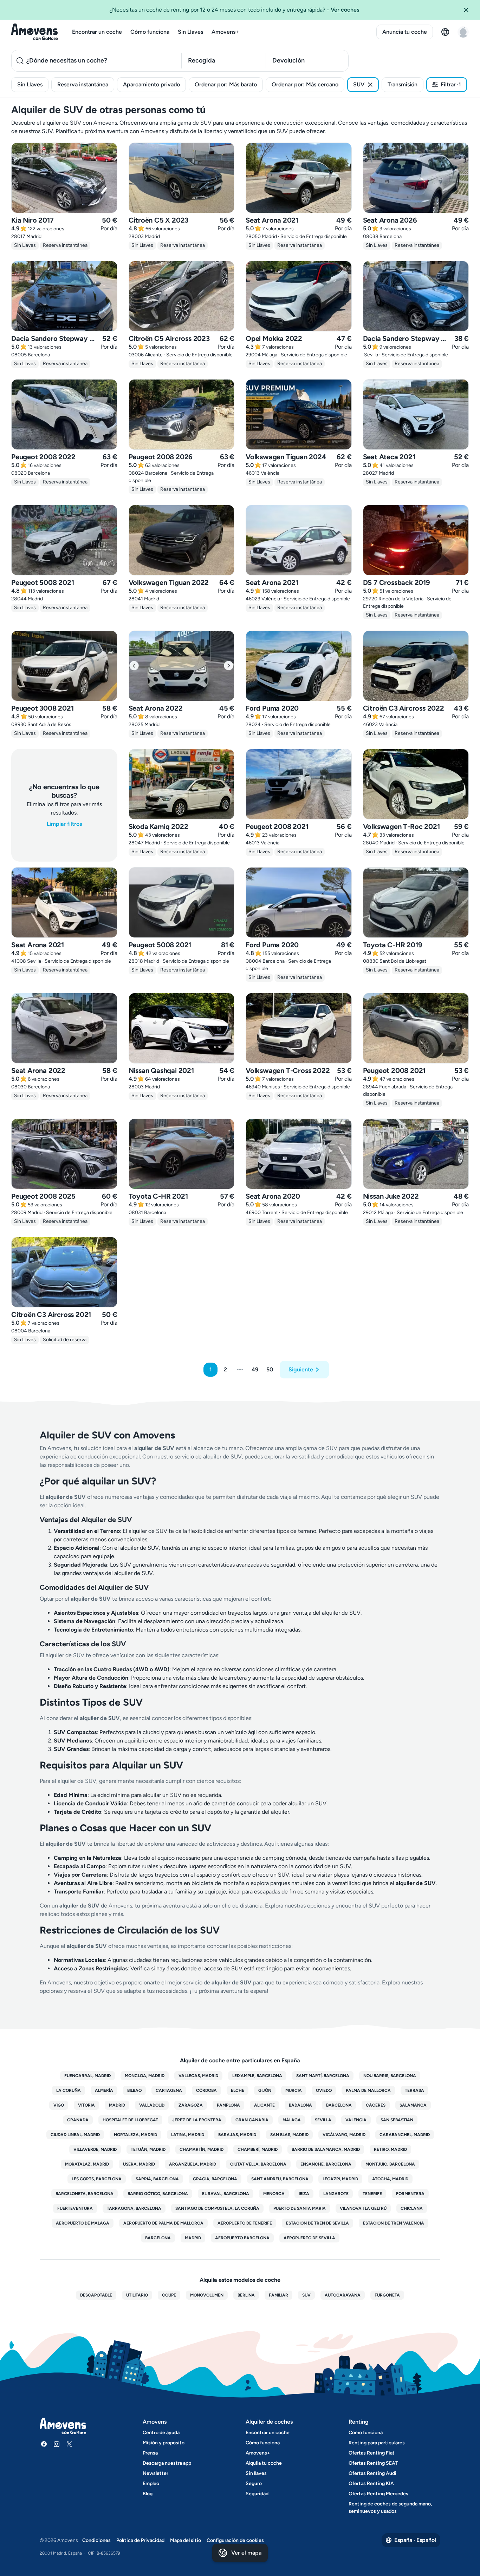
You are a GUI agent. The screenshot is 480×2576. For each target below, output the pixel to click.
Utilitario (137, 2295)
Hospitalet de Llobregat (130, 2120)
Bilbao (134, 2090)
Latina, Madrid (188, 2135)
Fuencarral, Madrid (87, 2076)
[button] (469, 10)
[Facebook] (44, 2444)
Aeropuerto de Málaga (83, 2223)
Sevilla (323, 2120)
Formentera (410, 2194)
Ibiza (304, 2194)
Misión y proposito (164, 2443)
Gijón (265, 2090)
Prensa (150, 2453)
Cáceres (376, 2105)
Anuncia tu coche (405, 32)
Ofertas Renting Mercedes (378, 2494)
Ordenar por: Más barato (226, 84)
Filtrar (451, 84)
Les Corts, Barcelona (97, 2179)
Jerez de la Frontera (197, 2120)
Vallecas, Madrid (198, 2076)
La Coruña (69, 2090)
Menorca (274, 2194)
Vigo (59, 2105)
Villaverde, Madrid (95, 2149)
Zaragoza (191, 2105)
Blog (148, 2494)
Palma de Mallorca (368, 2090)
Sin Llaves (190, 32)
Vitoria (86, 2105)
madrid (193, 2238)
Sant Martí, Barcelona (323, 2076)
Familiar (278, 2295)
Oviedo (324, 2090)
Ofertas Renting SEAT (373, 2463)
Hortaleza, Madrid (135, 2135)
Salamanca (413, 2105)
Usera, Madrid (139, 2164)
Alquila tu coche (264, 2463)
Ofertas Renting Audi (372, 2473)
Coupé (169, 2295)
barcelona (158, 2238)
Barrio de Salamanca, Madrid (326, 2149)
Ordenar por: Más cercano (305, 84)
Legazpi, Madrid (340, 2179)
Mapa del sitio (186, 2540)
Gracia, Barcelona (215, 2179)
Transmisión (403, 84)
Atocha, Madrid (390, 2179)
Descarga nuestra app (167, 2463)
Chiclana (412, 2208)
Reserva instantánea (83, 84)
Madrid (117, 2105)
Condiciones (96, 2540)
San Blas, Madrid (289, 2135)
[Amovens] (35, 32)
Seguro (254, 2483)
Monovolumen (207, 2295)
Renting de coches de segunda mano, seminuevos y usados (390, 2508)
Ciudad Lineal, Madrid (75, 2135)
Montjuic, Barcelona (390, 2164)
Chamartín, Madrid (202, 2149)
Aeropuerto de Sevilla (309, 2238)
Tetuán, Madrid (148, 2149)
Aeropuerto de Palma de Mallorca (163, 2223)
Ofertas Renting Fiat (372, 2453)
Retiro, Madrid (390, 2149)
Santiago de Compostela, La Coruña (217, 2208)
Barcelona (339, 2105)
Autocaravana (343, 2295)
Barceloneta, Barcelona (85, 2194)
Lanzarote (336, 2194)
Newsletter (155, 2473)
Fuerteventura (75, 2208)
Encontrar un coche (97, 32)
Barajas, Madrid (237, 2135)
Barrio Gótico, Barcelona (158, 2194)
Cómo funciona (150, 32)
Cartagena (169, 2090)
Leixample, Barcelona (257, 2076)
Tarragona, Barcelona (134, 2208)
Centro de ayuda (161, 2433)
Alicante (264, 2105)
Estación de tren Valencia (394, 2223)
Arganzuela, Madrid (193, 2164)
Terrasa (414, 2090)
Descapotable (96, 2295)
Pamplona (228, 2105)
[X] (69, 2444)
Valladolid (152, 2105)
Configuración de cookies (235, 2540)
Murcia (294, 2090)
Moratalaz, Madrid (87, 2164)
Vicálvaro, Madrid (344, 2135)
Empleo (151, 2483)
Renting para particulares (377, 2443)
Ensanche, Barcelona (326, 2164)
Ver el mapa (246, 2553)
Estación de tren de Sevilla (317, 2223)
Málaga (292, 2120)
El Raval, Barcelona (226, 2194)
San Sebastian (397, 2120)
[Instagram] (57, 2444)
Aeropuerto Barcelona (242, 2238)
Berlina (246, 2295)
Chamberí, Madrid (258, 2149)
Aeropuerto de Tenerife (245, 2223)
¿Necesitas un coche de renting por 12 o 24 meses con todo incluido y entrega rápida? (234, 10)
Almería (104, 2090)
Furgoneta (387, 2295)
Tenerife (372, 2194)
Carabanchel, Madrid (405, 2135)
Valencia (356, 2120)
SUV (359, 84)
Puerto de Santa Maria (300, 2208)
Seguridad (257, 2494)
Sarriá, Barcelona (157, 2179)
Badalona (300, 2105)
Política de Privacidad (140, 2540)
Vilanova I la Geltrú (363, 2208)
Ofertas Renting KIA (371, 2483)
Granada (78, 2120)
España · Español (415, 2540)
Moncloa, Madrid (145, 2076)
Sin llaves (256, 2473)
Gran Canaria (252, 2120)
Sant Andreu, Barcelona (280, 2179)
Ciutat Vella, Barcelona (258, 2164)
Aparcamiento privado (151, 84)
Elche (238, 2090)
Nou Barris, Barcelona (390, 2076)
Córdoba (206, 2090)
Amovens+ (225, 32)
